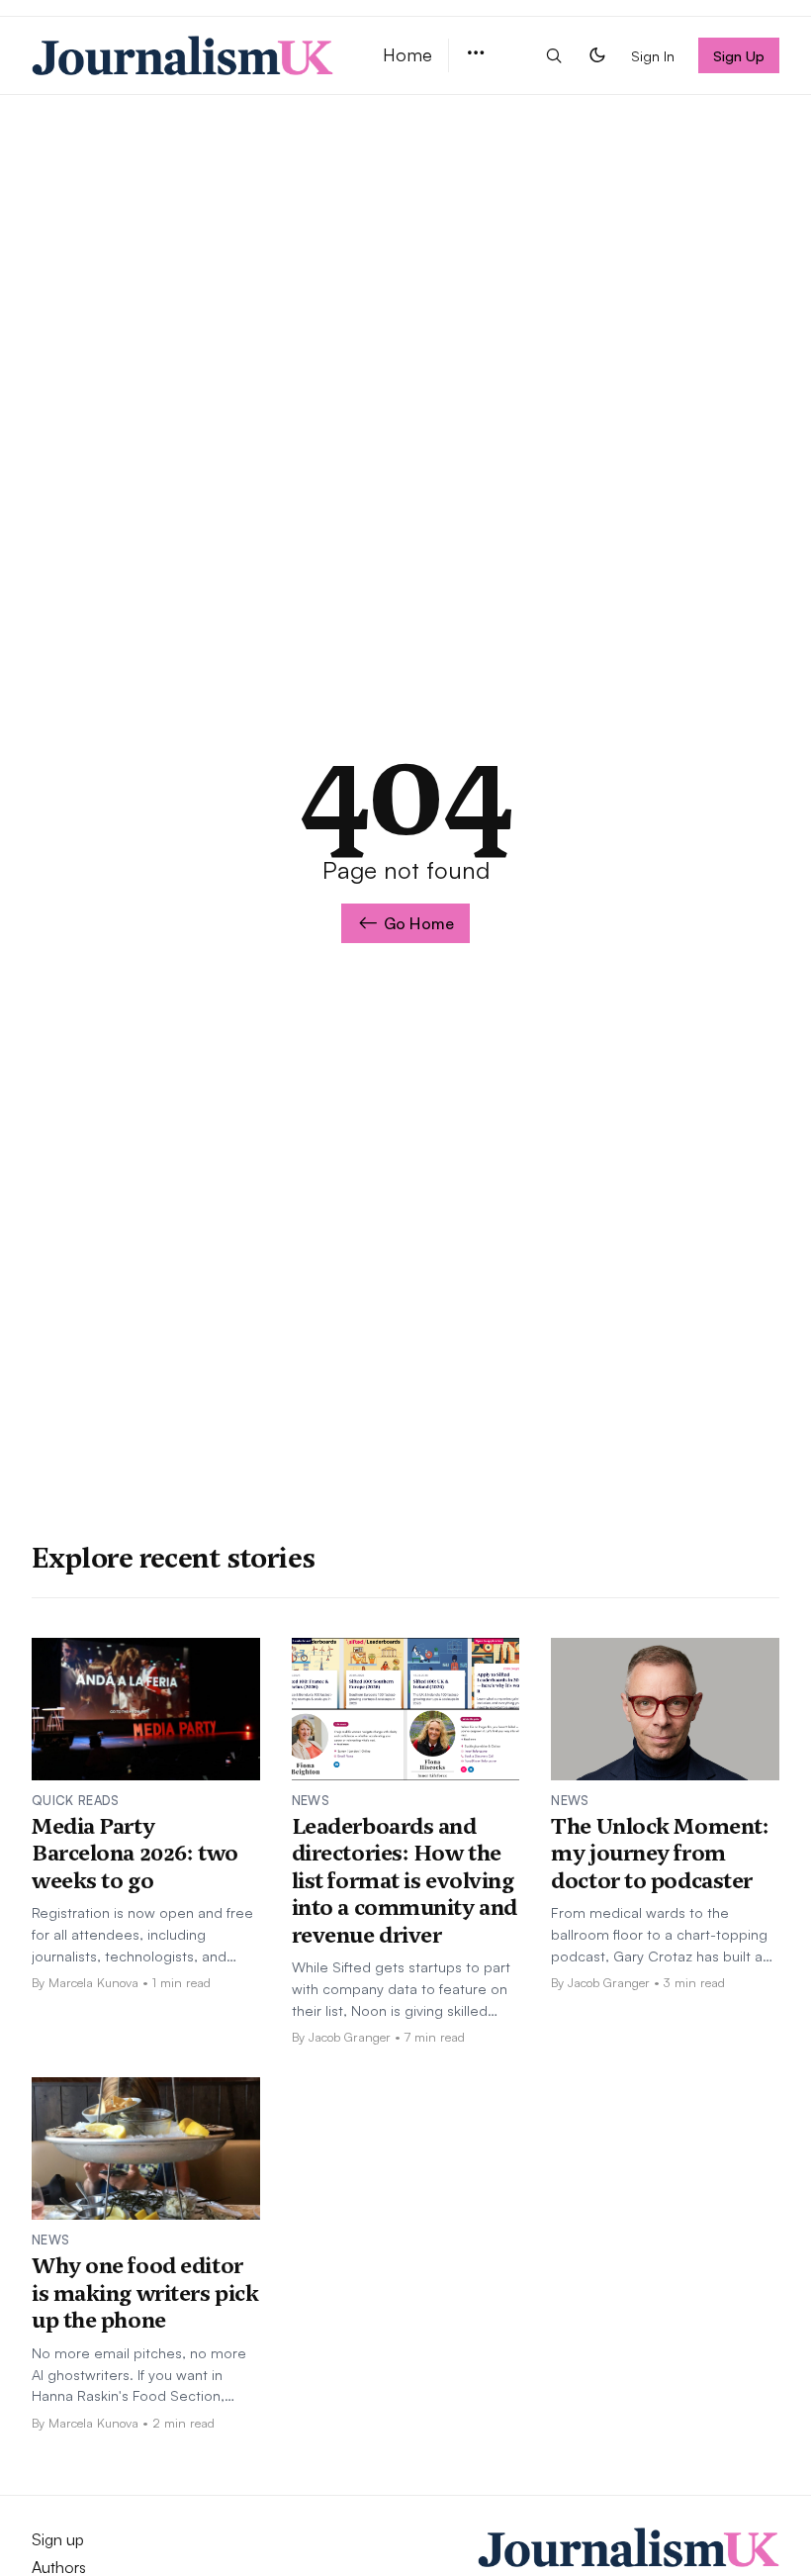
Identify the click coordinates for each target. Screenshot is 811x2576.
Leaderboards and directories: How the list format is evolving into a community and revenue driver (405, 1880)
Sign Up (739, 55)
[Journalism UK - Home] (183, 55)
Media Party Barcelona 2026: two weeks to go (135, 1853)
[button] (476, 54)
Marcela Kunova (93, 1982)
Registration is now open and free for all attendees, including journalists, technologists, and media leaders (142, 1935)
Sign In (653, 55)
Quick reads (76, 1800)
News (311, 1800)
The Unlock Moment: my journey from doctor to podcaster (660, 1853)
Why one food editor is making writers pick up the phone (145, 2292)
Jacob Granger (350, 2037)
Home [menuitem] (407, 54)
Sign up (58, 2539)
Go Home (419, 923)
